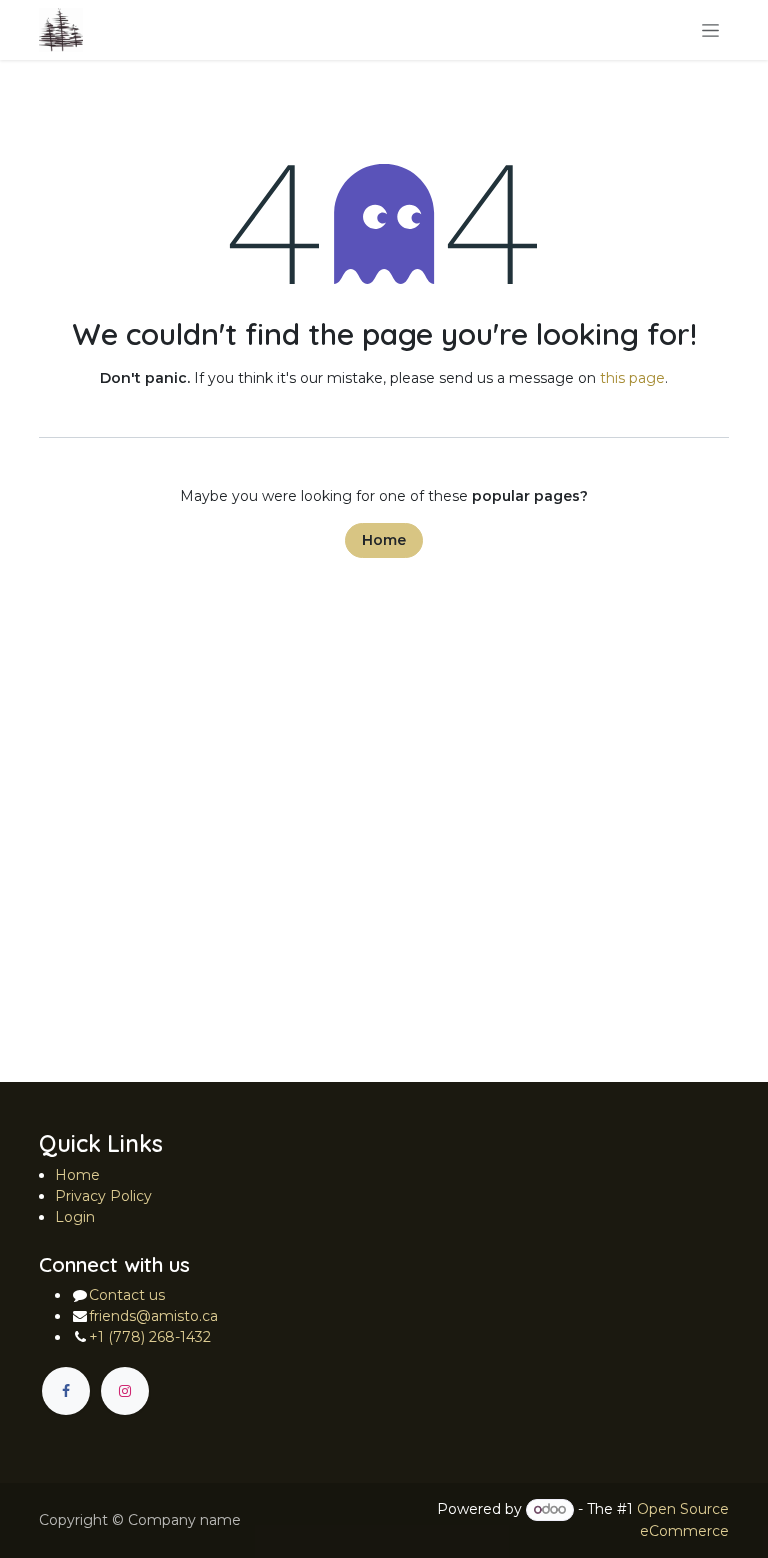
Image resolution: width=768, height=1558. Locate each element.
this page (632, 378)
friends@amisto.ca (153, 1316)
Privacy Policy (103, 1196)
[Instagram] (125, 1391)
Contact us (127, 1295)
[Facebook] (66, 1391)
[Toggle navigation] (710, 30)
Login (75, 1217)
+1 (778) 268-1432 (150, 1337)
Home (384, 540)
